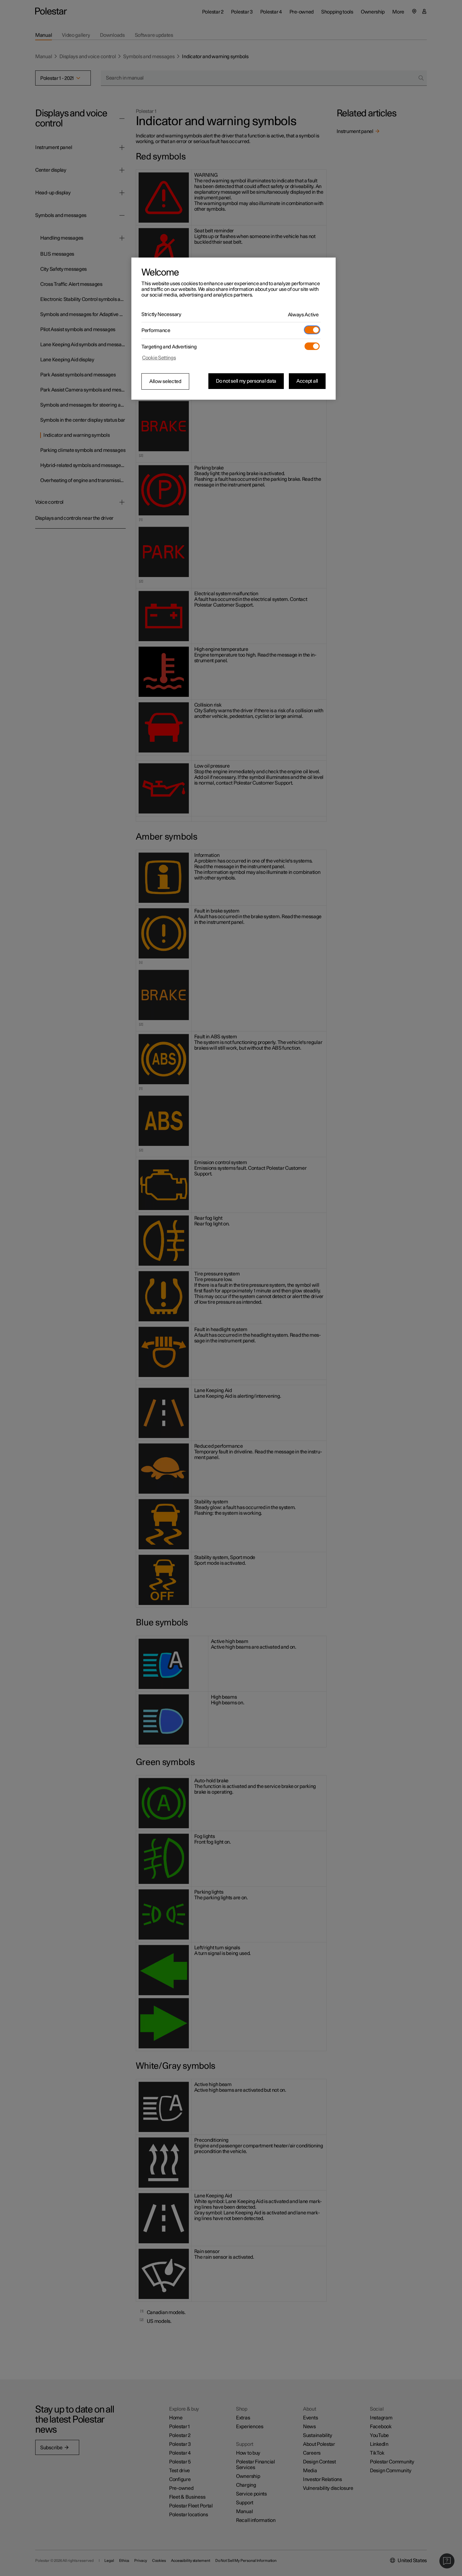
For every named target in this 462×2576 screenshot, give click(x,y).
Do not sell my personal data (246, 381)
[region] (234, 329)
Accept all (307, 381)
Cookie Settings (159, 358)
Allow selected (165, 381)
